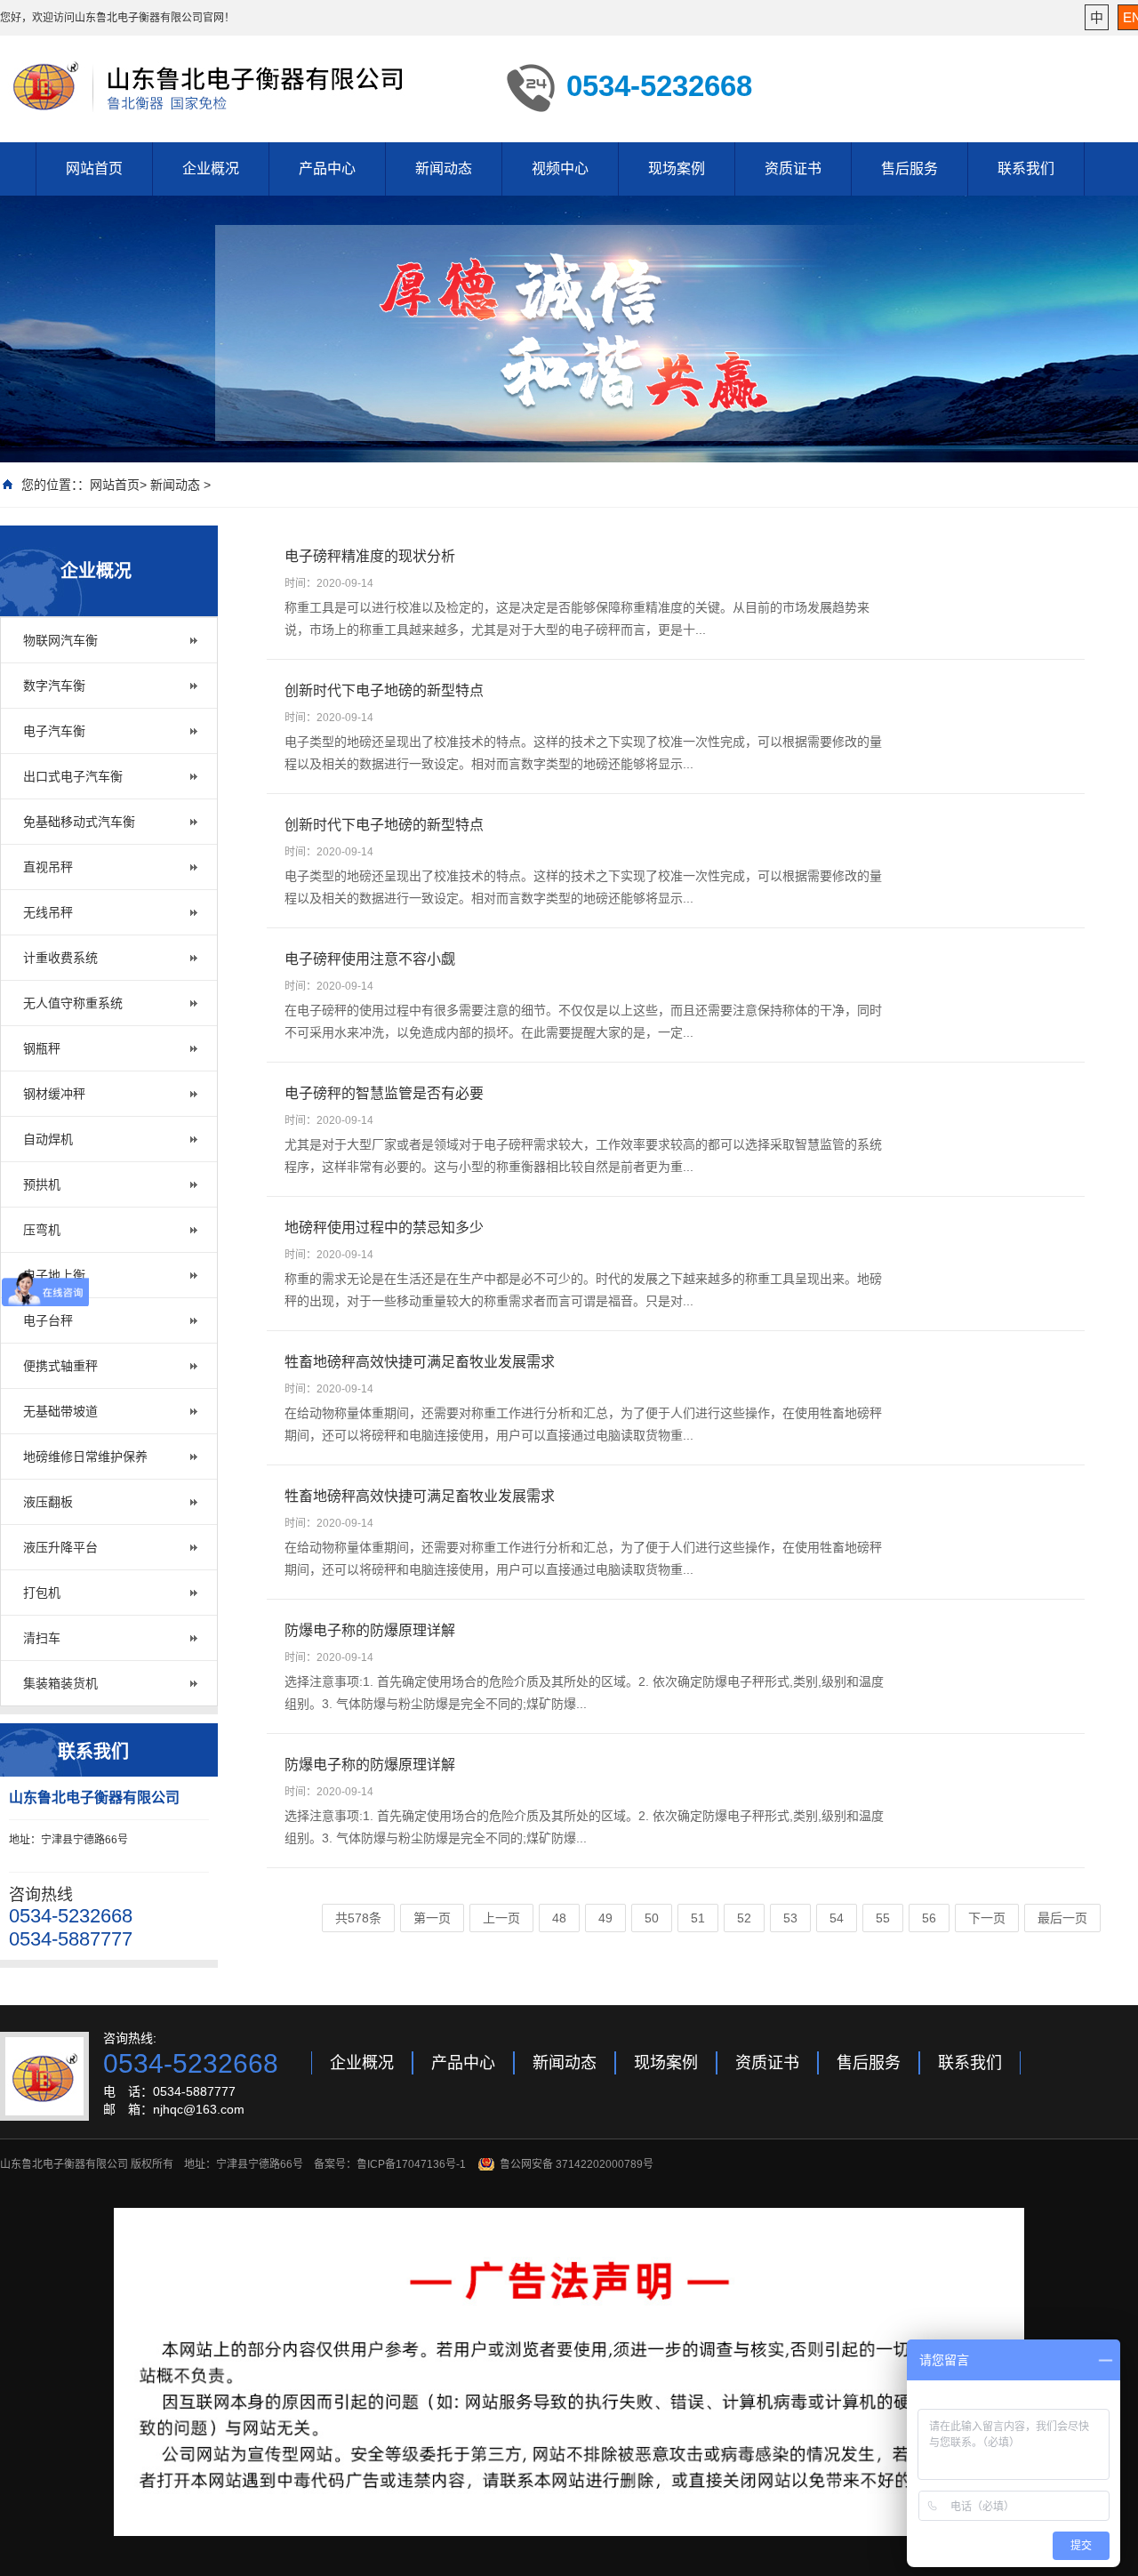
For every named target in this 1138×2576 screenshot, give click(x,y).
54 (837, 1918)
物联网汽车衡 (60, 640)
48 (559, 1918)
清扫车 (42, 1638)
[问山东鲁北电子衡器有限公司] (240, 87)
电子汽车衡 (54, 731)
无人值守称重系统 (73, 1003)
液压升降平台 (60, 1547)
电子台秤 (48, 1320)
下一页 (987, 1918)
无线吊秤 (48, 912)
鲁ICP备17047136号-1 (411, 2164)
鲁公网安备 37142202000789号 (577, 2164)
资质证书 (793, 169)
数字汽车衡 (54, 686)
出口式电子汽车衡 (73, 776)
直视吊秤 (48, 867)
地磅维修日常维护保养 (85, 1457)
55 (883, 1918)
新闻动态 (444, 169)
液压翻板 (48, 1502)
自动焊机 (48, 1139)
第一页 (432, 1918)
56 (929, 1918)
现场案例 (677, 169)
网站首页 (94, 169)
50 (652, 1918)
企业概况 (211, 169)
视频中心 (560, 169)
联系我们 (1026, 169)
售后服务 (910, 169)
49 (605, 1918)
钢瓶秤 (42, 1048)
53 (790, 1918)
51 (698, 1918)
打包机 (42, 1593)
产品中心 (327, 169)
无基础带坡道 (60, 1411)
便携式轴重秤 (60, 1366)
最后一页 (1062, 1918)
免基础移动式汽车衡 (79, 822)
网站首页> (118, 485)
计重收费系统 (60, 958)
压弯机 (42, 1230)
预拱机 (42, 1184)
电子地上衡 (54, 1275)
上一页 (501, 1918)
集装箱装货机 (60, 1683)
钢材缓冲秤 (54, 1094)
